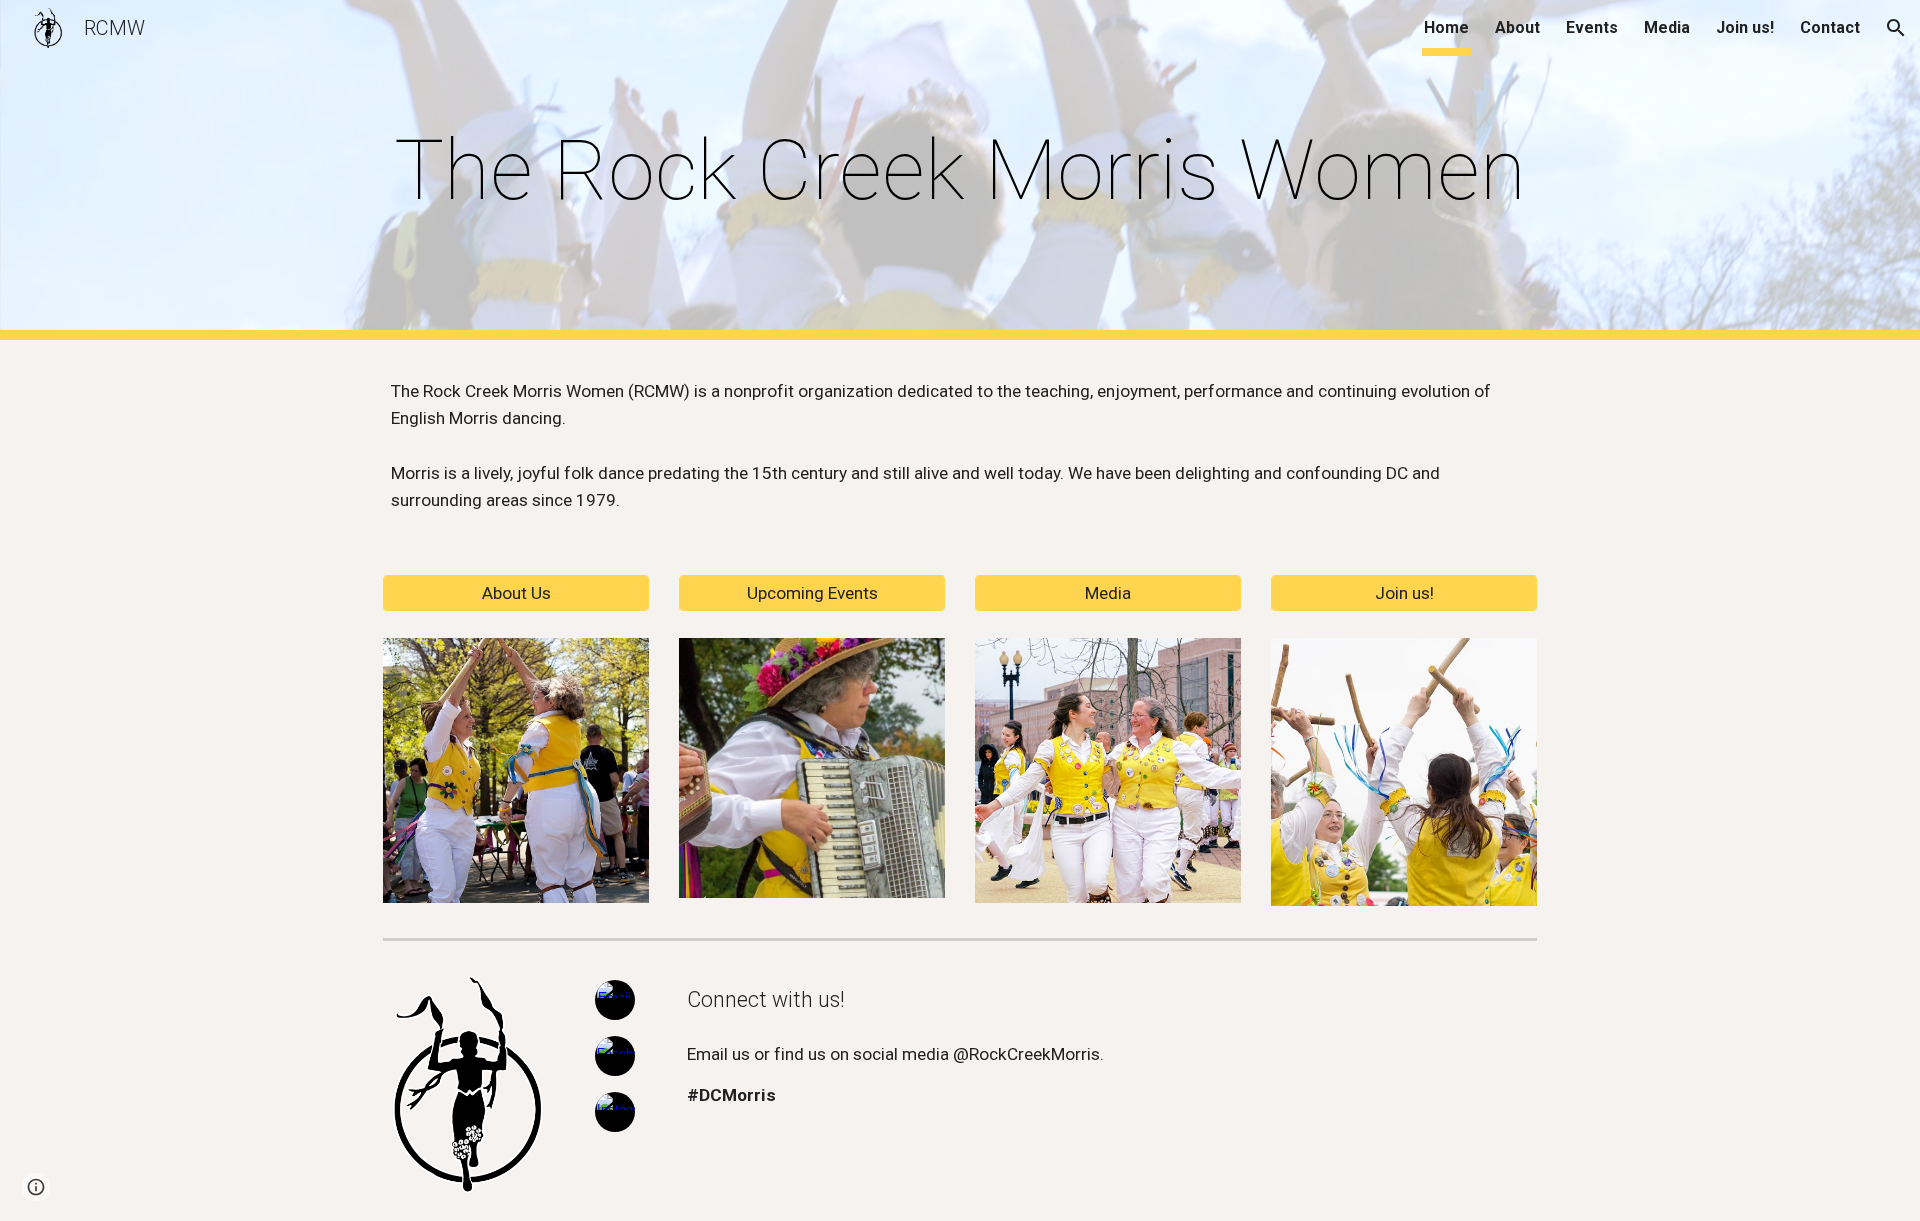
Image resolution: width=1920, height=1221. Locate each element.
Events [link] (1592, 27)
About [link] (1517, 27)
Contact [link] (1830, 27)
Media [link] (1667, 27)
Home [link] (1446, 27)
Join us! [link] (1745, 27)
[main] (960, 170)
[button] (1896, 28)
